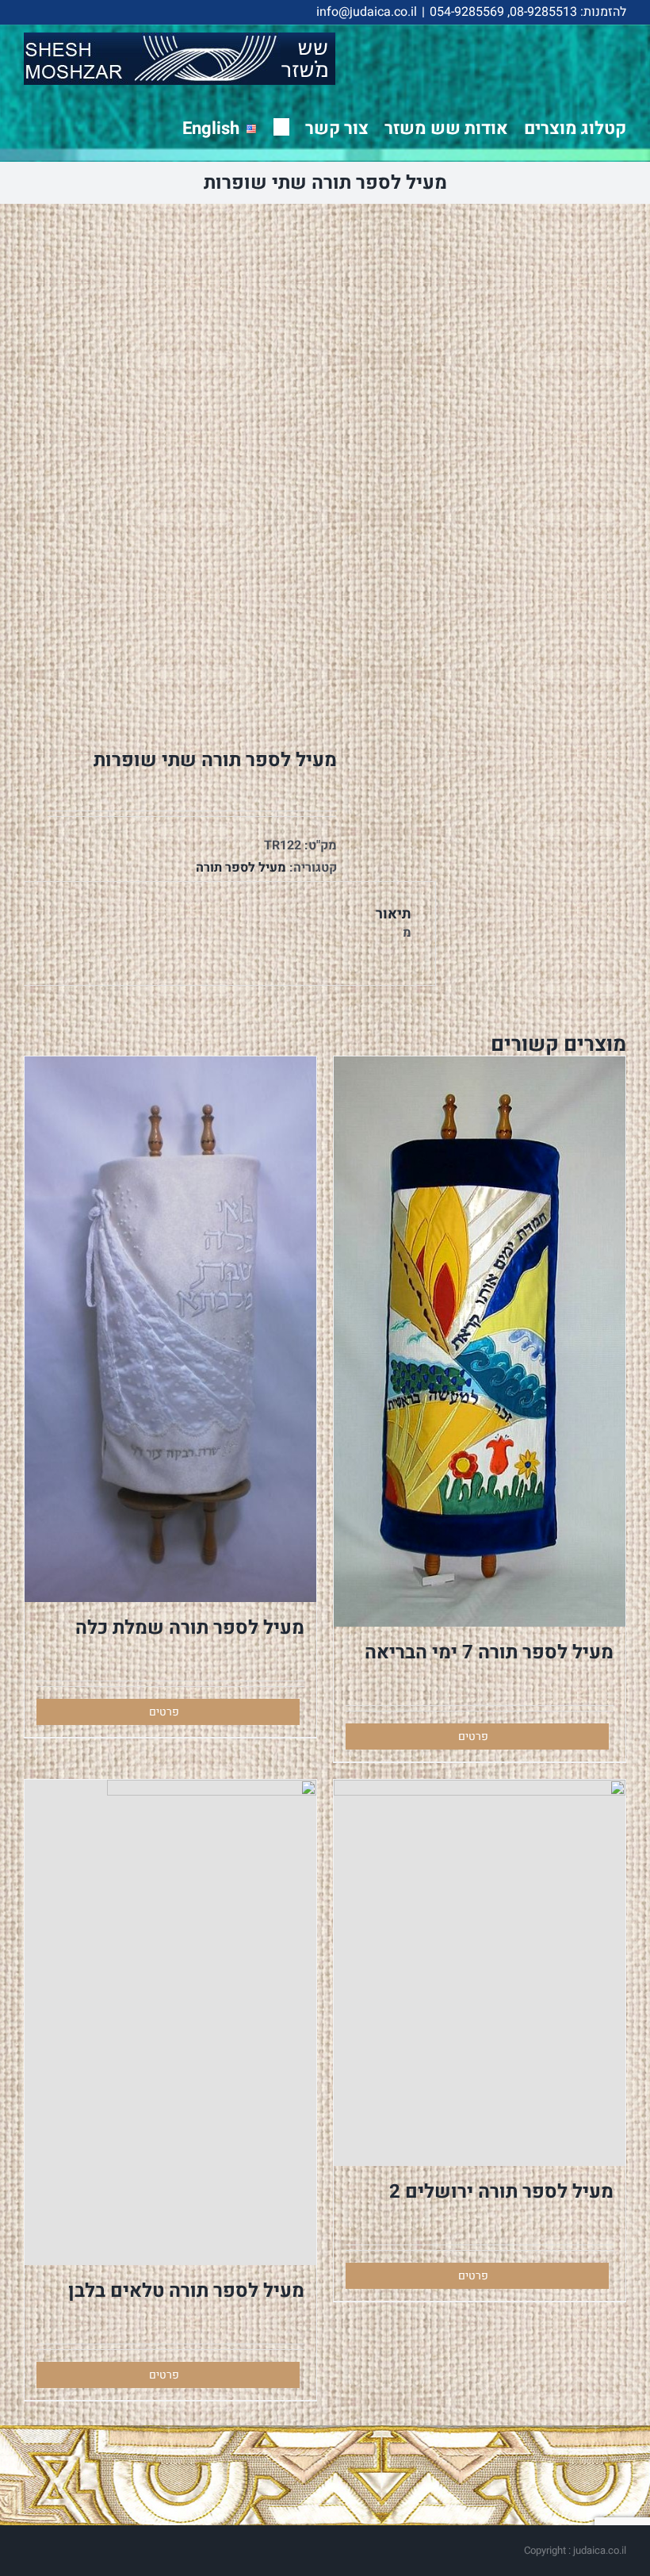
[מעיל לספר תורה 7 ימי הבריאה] (480, 1342)
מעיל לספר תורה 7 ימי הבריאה (489, 1652)
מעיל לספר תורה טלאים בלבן (186, 2291)
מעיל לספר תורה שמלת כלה (190, 1628)
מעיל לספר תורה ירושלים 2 (501, 2192)
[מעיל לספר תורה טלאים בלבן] (170, 2022)
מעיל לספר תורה (241, 868)
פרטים (473, 1736)
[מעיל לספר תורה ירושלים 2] (480, 1972)
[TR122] (168, 465)
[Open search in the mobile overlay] (281, 126)
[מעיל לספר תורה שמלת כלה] (170, 1329)
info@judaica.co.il (367, 12)
